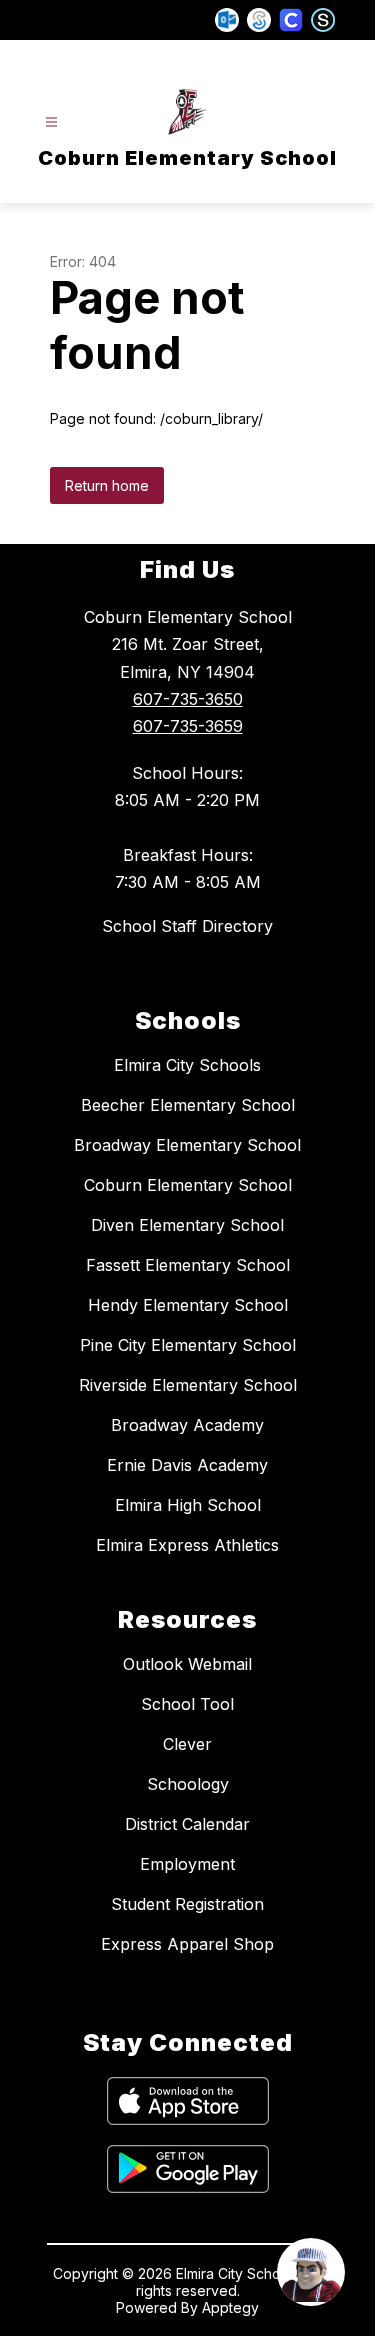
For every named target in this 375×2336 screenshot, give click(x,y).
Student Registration (187, 1904)
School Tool (187, 1704)
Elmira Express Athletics (187, 1545)
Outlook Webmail (187, 1664)
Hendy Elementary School (188, 1305)
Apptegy (230, 2307)
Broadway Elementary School (187, 1145)
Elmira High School (188, 1505)
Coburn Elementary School (188, 1185)
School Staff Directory (187, 926)
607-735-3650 (188, 699)
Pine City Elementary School (188, 1345)
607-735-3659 (188, 726)
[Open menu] (51, 122)
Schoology (188, 1784)
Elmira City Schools (187, 1065)
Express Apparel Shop (187, 1944)
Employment (187, 1864)
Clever (187, 1744)
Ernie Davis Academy (187, 1465)
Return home (107, 485)
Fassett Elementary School (188, 1265)
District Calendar (187, 1824)
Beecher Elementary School (188, 1105)
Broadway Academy (187, 1425)
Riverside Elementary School (188, 1385)
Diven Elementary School (187, 1225)
